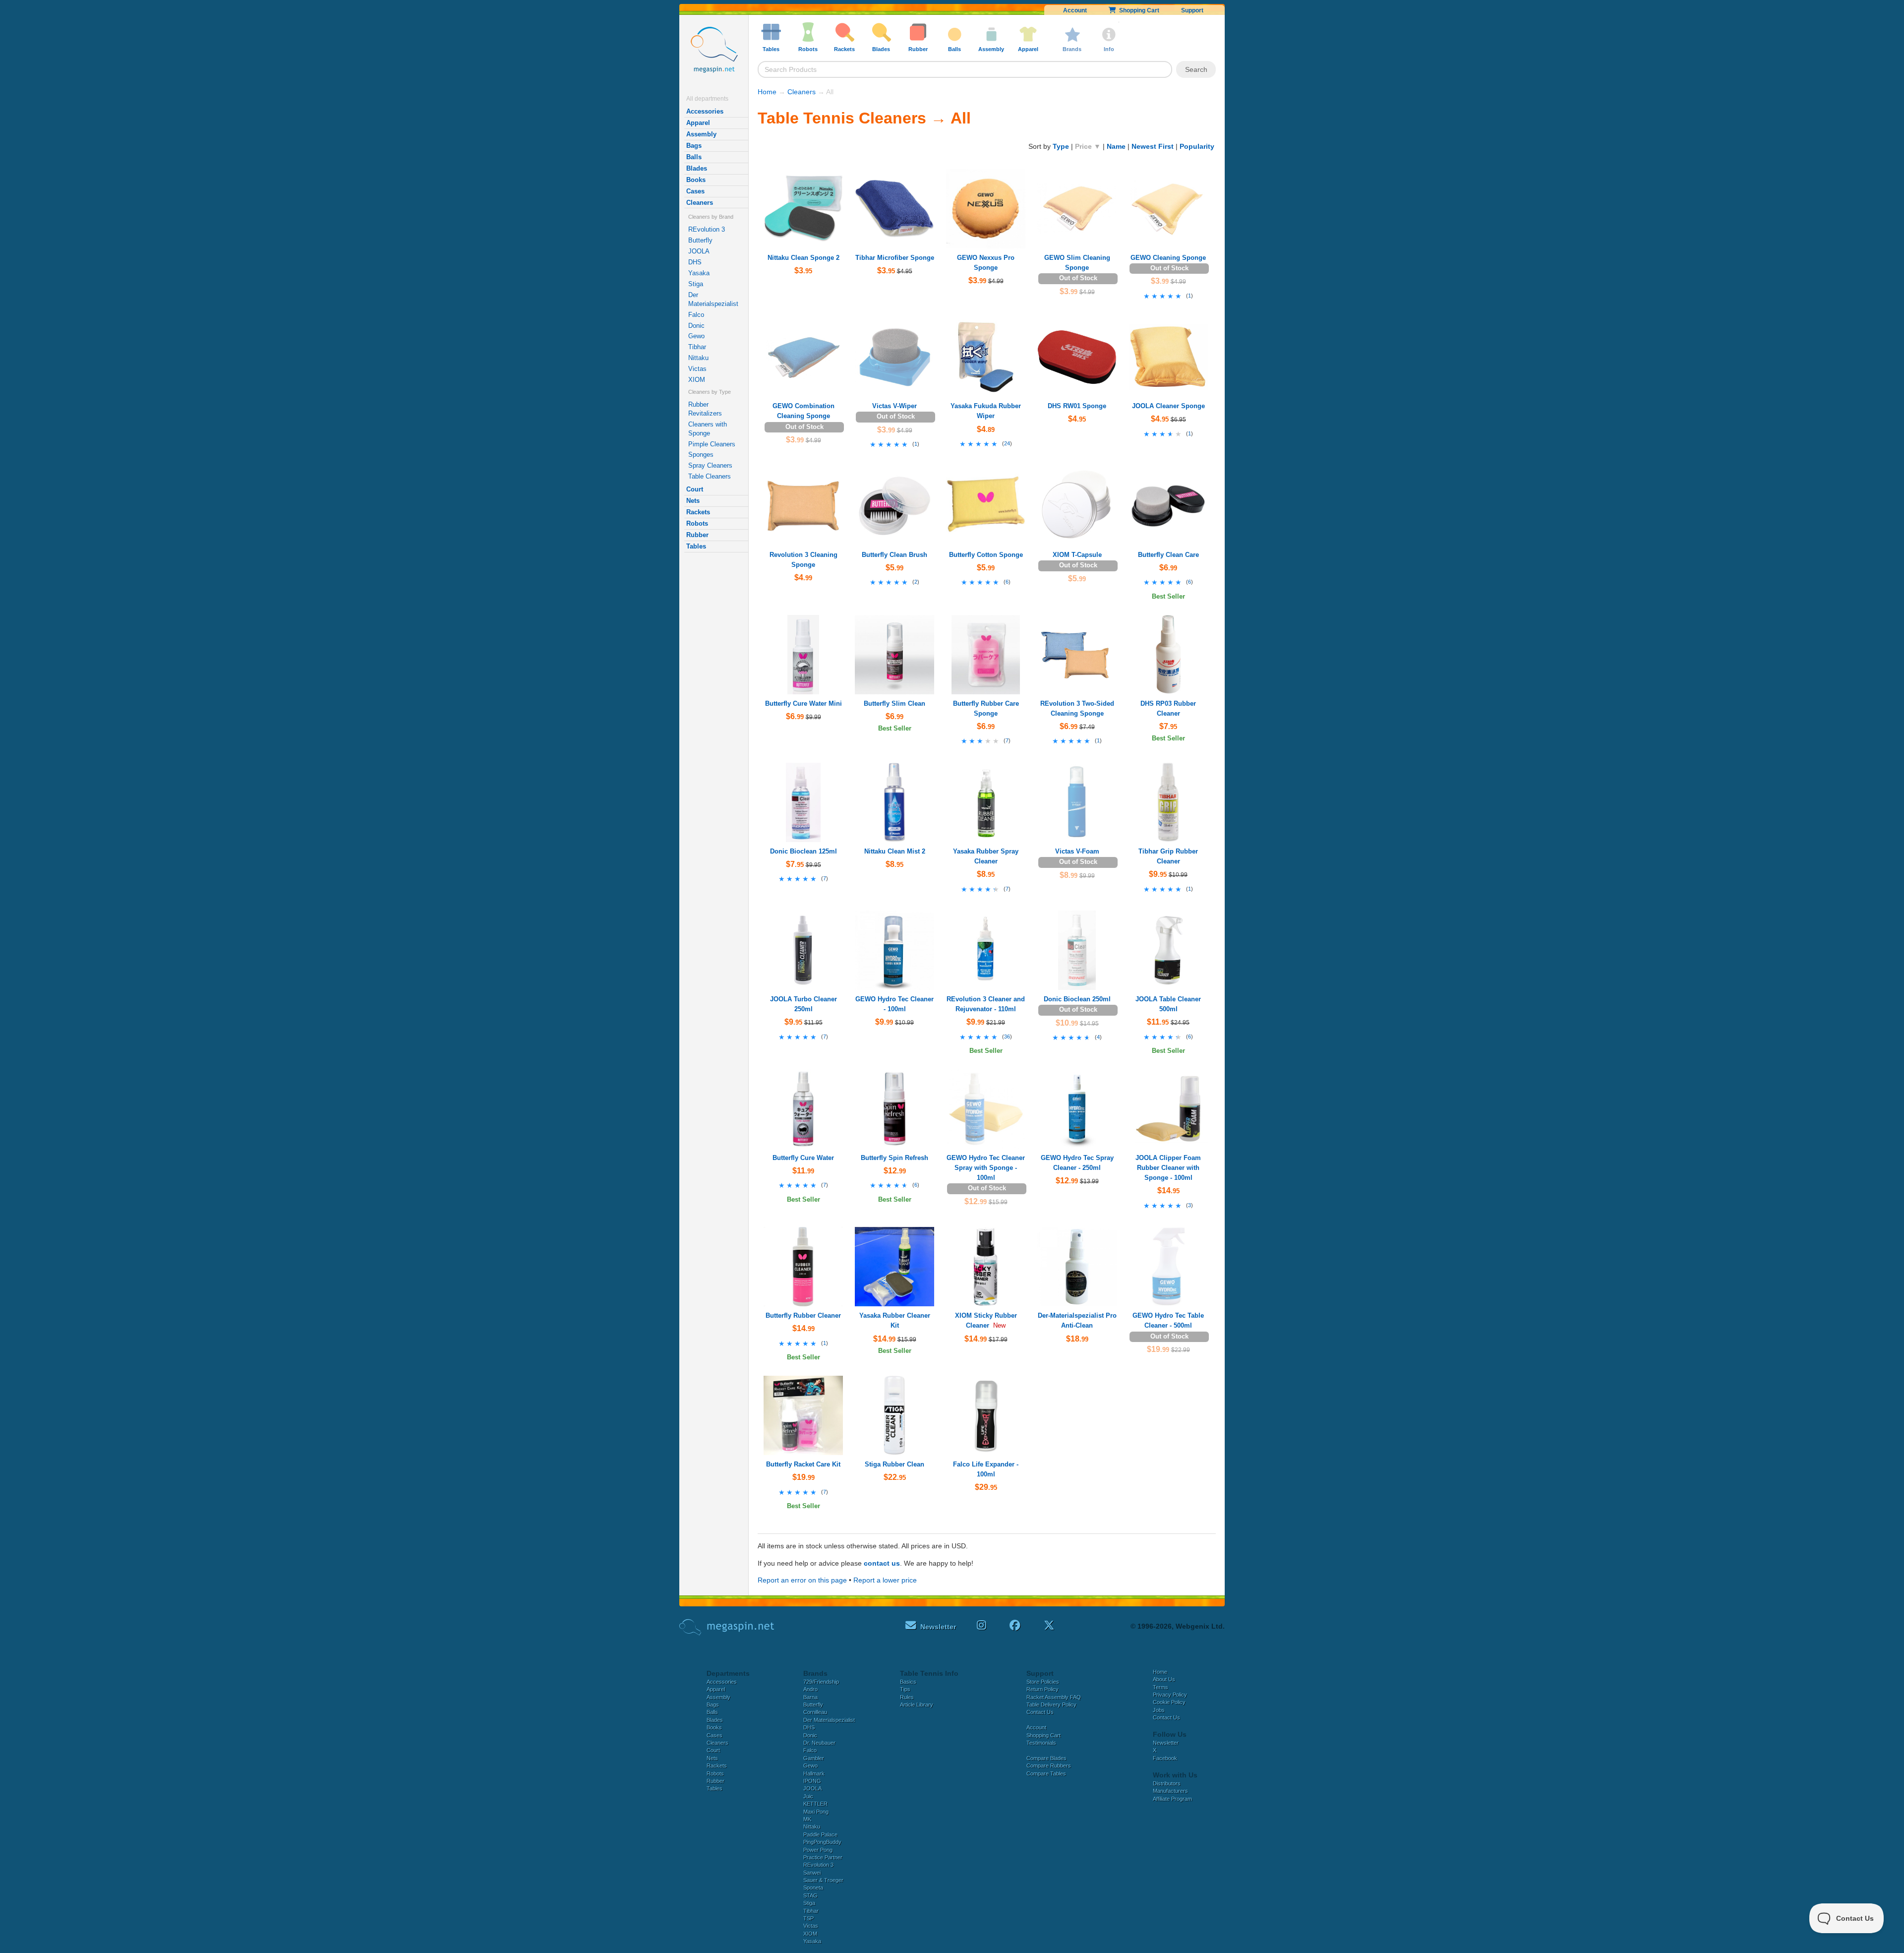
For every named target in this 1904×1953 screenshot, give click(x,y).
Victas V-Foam (1077, 851)
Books (696, 180)
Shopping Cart (1138, 10)
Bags (694, 146)
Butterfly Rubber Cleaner (803, 1315)
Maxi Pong (816, 1812)
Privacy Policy (1170, 1695)
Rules (907, 1697)
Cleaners (700, 203)
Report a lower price (885, 1580)
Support (1192, 10)
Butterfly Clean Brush (894, 555)
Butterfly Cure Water (803, 1158)
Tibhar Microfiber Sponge (895, 258)
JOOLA (699, 251)
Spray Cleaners (710, 465)
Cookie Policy (1169, 1702)
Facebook (1165, 1758)
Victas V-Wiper (894, 406)
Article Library (917, 1705)
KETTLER (815, 1804)
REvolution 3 (707, 229)
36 (1007, 1037)
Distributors (1167, 1783)
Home (767, 92)
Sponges (701, 455)
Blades (697, 168)
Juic (808, 1796)
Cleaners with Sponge (708, 429)
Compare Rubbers (1049, 1766)
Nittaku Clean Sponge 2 (803, 258)
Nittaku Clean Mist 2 (895, 851)
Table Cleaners (710, 476)
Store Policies (1043, 1682)
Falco (696, 315)
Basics (908, 1682)
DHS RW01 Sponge (1077, 406)
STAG (810, 1895)
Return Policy (1042, 1689)
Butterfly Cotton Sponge (986, 555)
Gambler (814, 1758)
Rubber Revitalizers (705, 409)
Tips (905, 1689)
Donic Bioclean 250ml (1077, 999)
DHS (695, 262)
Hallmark (814, 1773)
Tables (696, 546)
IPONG (812, 1781)
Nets (693, 501)
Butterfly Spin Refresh (894, 1158)
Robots (697, 523)
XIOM (697, 380)
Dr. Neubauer (819, 1743)
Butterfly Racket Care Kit (803, 1464)
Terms (1160, 1687)
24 (1007, 443)
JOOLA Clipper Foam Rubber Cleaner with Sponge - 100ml (1168, 1168)
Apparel (698, 123)
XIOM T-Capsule (1077, 555)
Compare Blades (1046, 1758)
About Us (1164, 1679)
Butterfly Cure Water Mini (803, 703)
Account (1075, 10)
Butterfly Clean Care (1168, 555)
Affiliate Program (1172, 1799)
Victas (697, 369)
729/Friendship (821, 1682)
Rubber (697, 535)
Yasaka (699, 273)
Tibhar (697, 347)
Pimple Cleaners (712, 444)
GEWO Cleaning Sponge (1168, 258)
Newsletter (1166, 1743)
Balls (694, 157)
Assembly (701, 134)
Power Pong (818, 1850)
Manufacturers (1170, 1791)
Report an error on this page (802, 1580)
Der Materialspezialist (713, 299)
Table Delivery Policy (1051, 1705)
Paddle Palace (820, 1834)
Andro (810, 1689)
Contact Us (1040, 1712)
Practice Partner (823, 1857)
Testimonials (1041, 1743)
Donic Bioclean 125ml (803, 851)
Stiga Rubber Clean (894, 1464)
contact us (882, 1563)
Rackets (698, 512)
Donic (696, 326)
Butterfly (700, 240)
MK (807, 1819)
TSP (808, 1918)
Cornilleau (815, 1712)
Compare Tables (1046, 1773)
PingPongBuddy (822, 1842)
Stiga (696, 284)
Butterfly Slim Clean (894, 703)
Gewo (696, 336)
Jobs (1159, 1710)
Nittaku (698, 358)
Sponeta (813, 1888)
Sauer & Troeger (823, 1880)
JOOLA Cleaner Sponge (1168, 406)
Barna (810, 1697)
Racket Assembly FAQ (1054, 1697)
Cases (695, 191)
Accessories (705, 111)
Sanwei (812, 1873)
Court (695, 489)
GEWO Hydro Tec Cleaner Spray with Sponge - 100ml (986, 1168)
